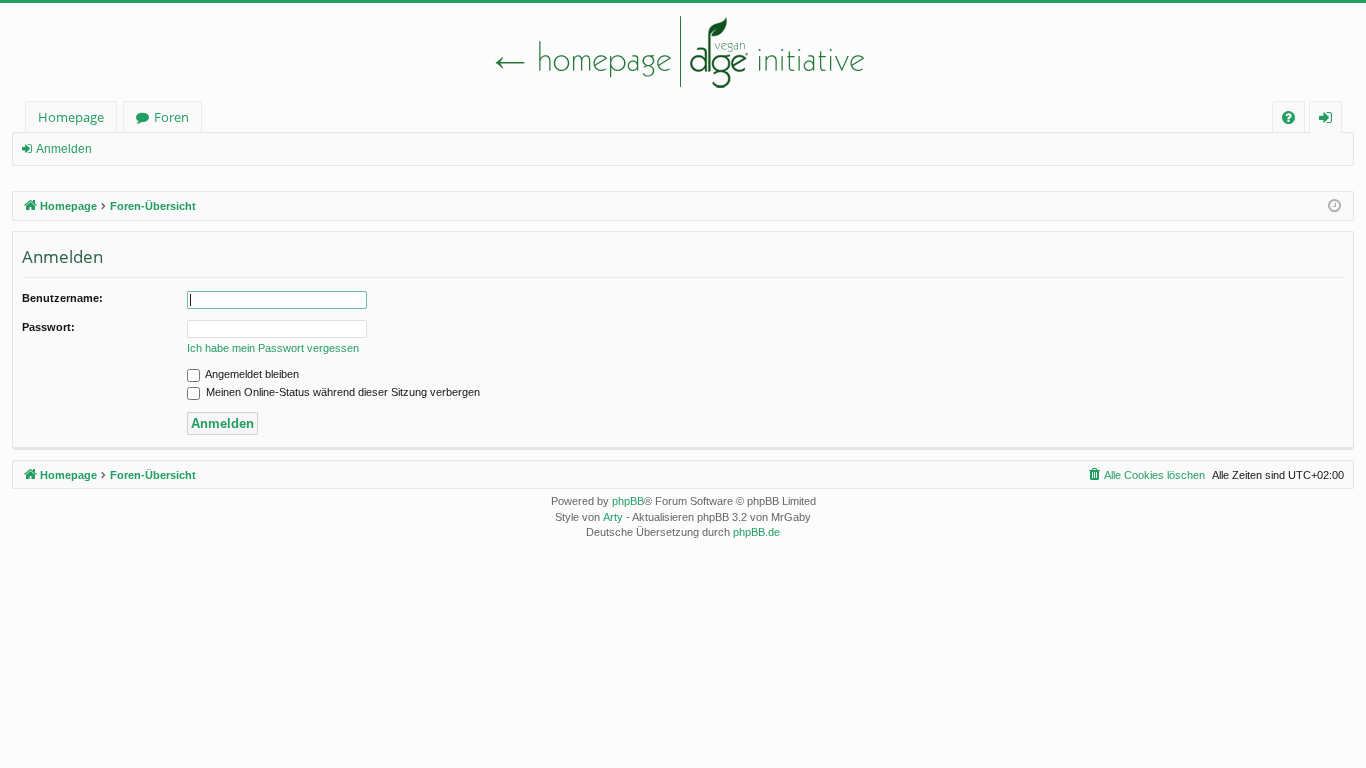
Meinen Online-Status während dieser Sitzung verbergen (341, 392)
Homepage (71, 117)
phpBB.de (756, 532)
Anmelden (64, 149)
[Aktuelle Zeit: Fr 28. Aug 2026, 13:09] (1334, 206)
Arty (613, 517)
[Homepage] (683, 52)
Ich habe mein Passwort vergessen (273, 348)
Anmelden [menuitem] (1329, 120)
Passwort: (48, 327)
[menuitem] (1288, 117)
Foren (171, 117)
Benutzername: (62, 298)
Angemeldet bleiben (251, 374)
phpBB (628, 501)
